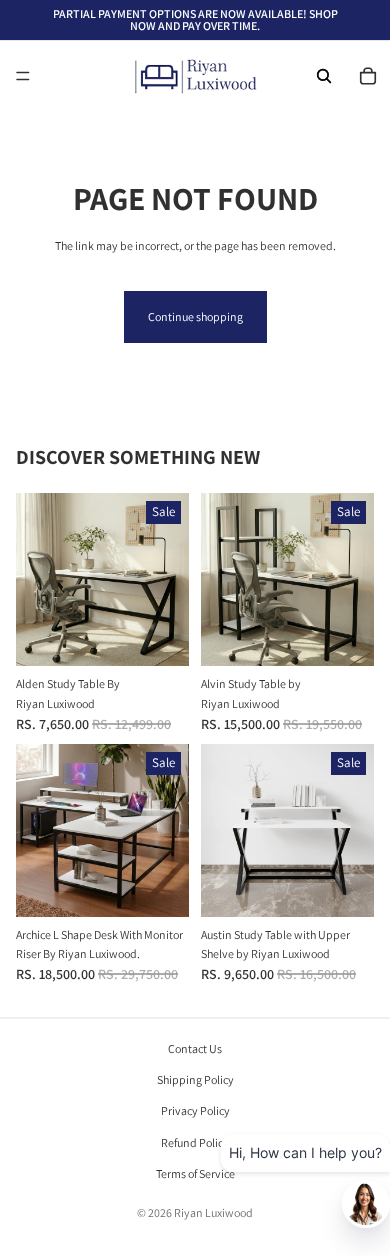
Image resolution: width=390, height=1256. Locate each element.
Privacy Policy (195, 1110)
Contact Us (195, 1048)
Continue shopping (195, 316)
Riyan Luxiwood (213, 1212)
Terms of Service (195, 1173)
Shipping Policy (195, 1079)
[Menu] (23, 76)
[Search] (324, 76)
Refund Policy (195, 1141)
